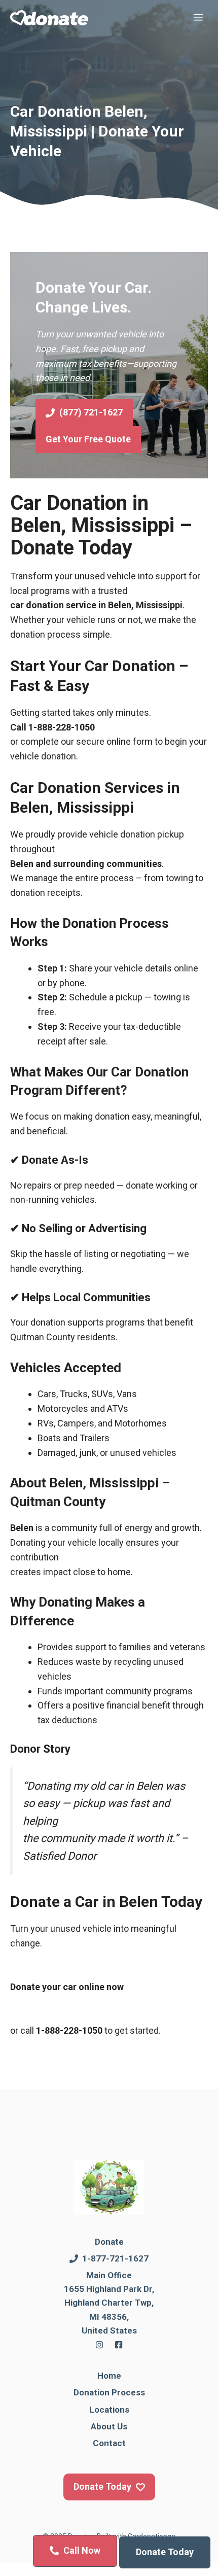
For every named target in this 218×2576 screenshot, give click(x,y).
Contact (109, 2443)
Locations (109, 2410)
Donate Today (165, 2552)
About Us (109, 2426)
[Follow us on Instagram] (99, 2345)
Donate (109, 2242)
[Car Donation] (49, 18)
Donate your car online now (67, 1987)
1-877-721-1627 (115, 2258)
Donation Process (109, 2392)
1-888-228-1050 (62, 727)
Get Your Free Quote (88, 439)
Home (109, 2376)
